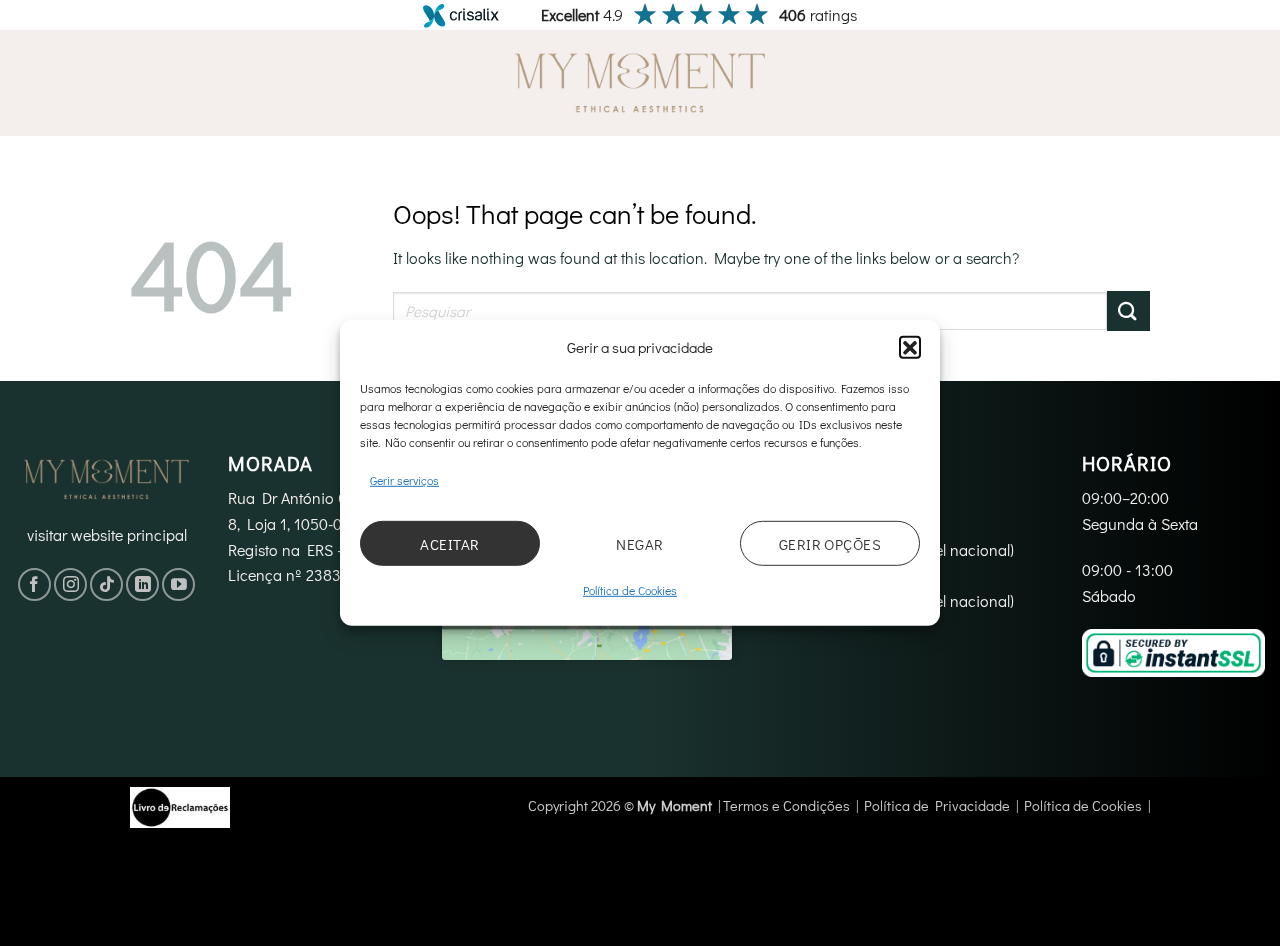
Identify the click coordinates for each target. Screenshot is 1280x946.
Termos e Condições (786, 805)
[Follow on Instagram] (70, 584)
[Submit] (1128, 310)
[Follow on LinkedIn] (142, 584)
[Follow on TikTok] (106, 584)
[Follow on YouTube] (178, 584)
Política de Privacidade (937, 805)
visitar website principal (107, 534)
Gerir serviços (404, 480)
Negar (639, 544)
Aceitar (449, 544)
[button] (910, 347)
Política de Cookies (630, 590)
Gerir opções (830, 544)
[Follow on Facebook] (34, 584)
